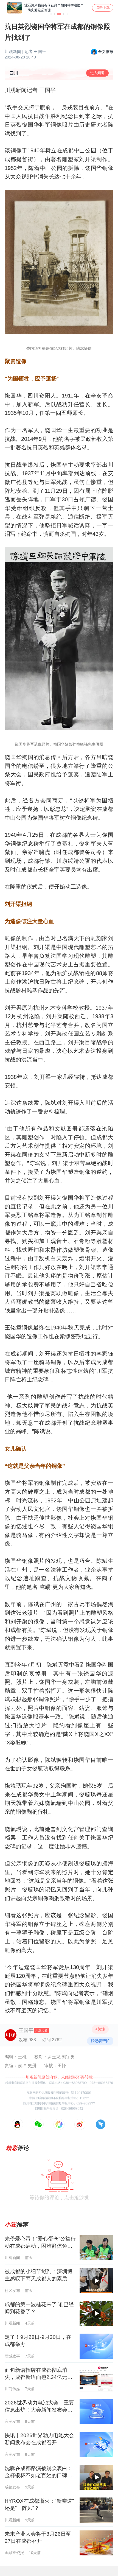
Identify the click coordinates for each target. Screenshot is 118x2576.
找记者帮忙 (100, 2041)
